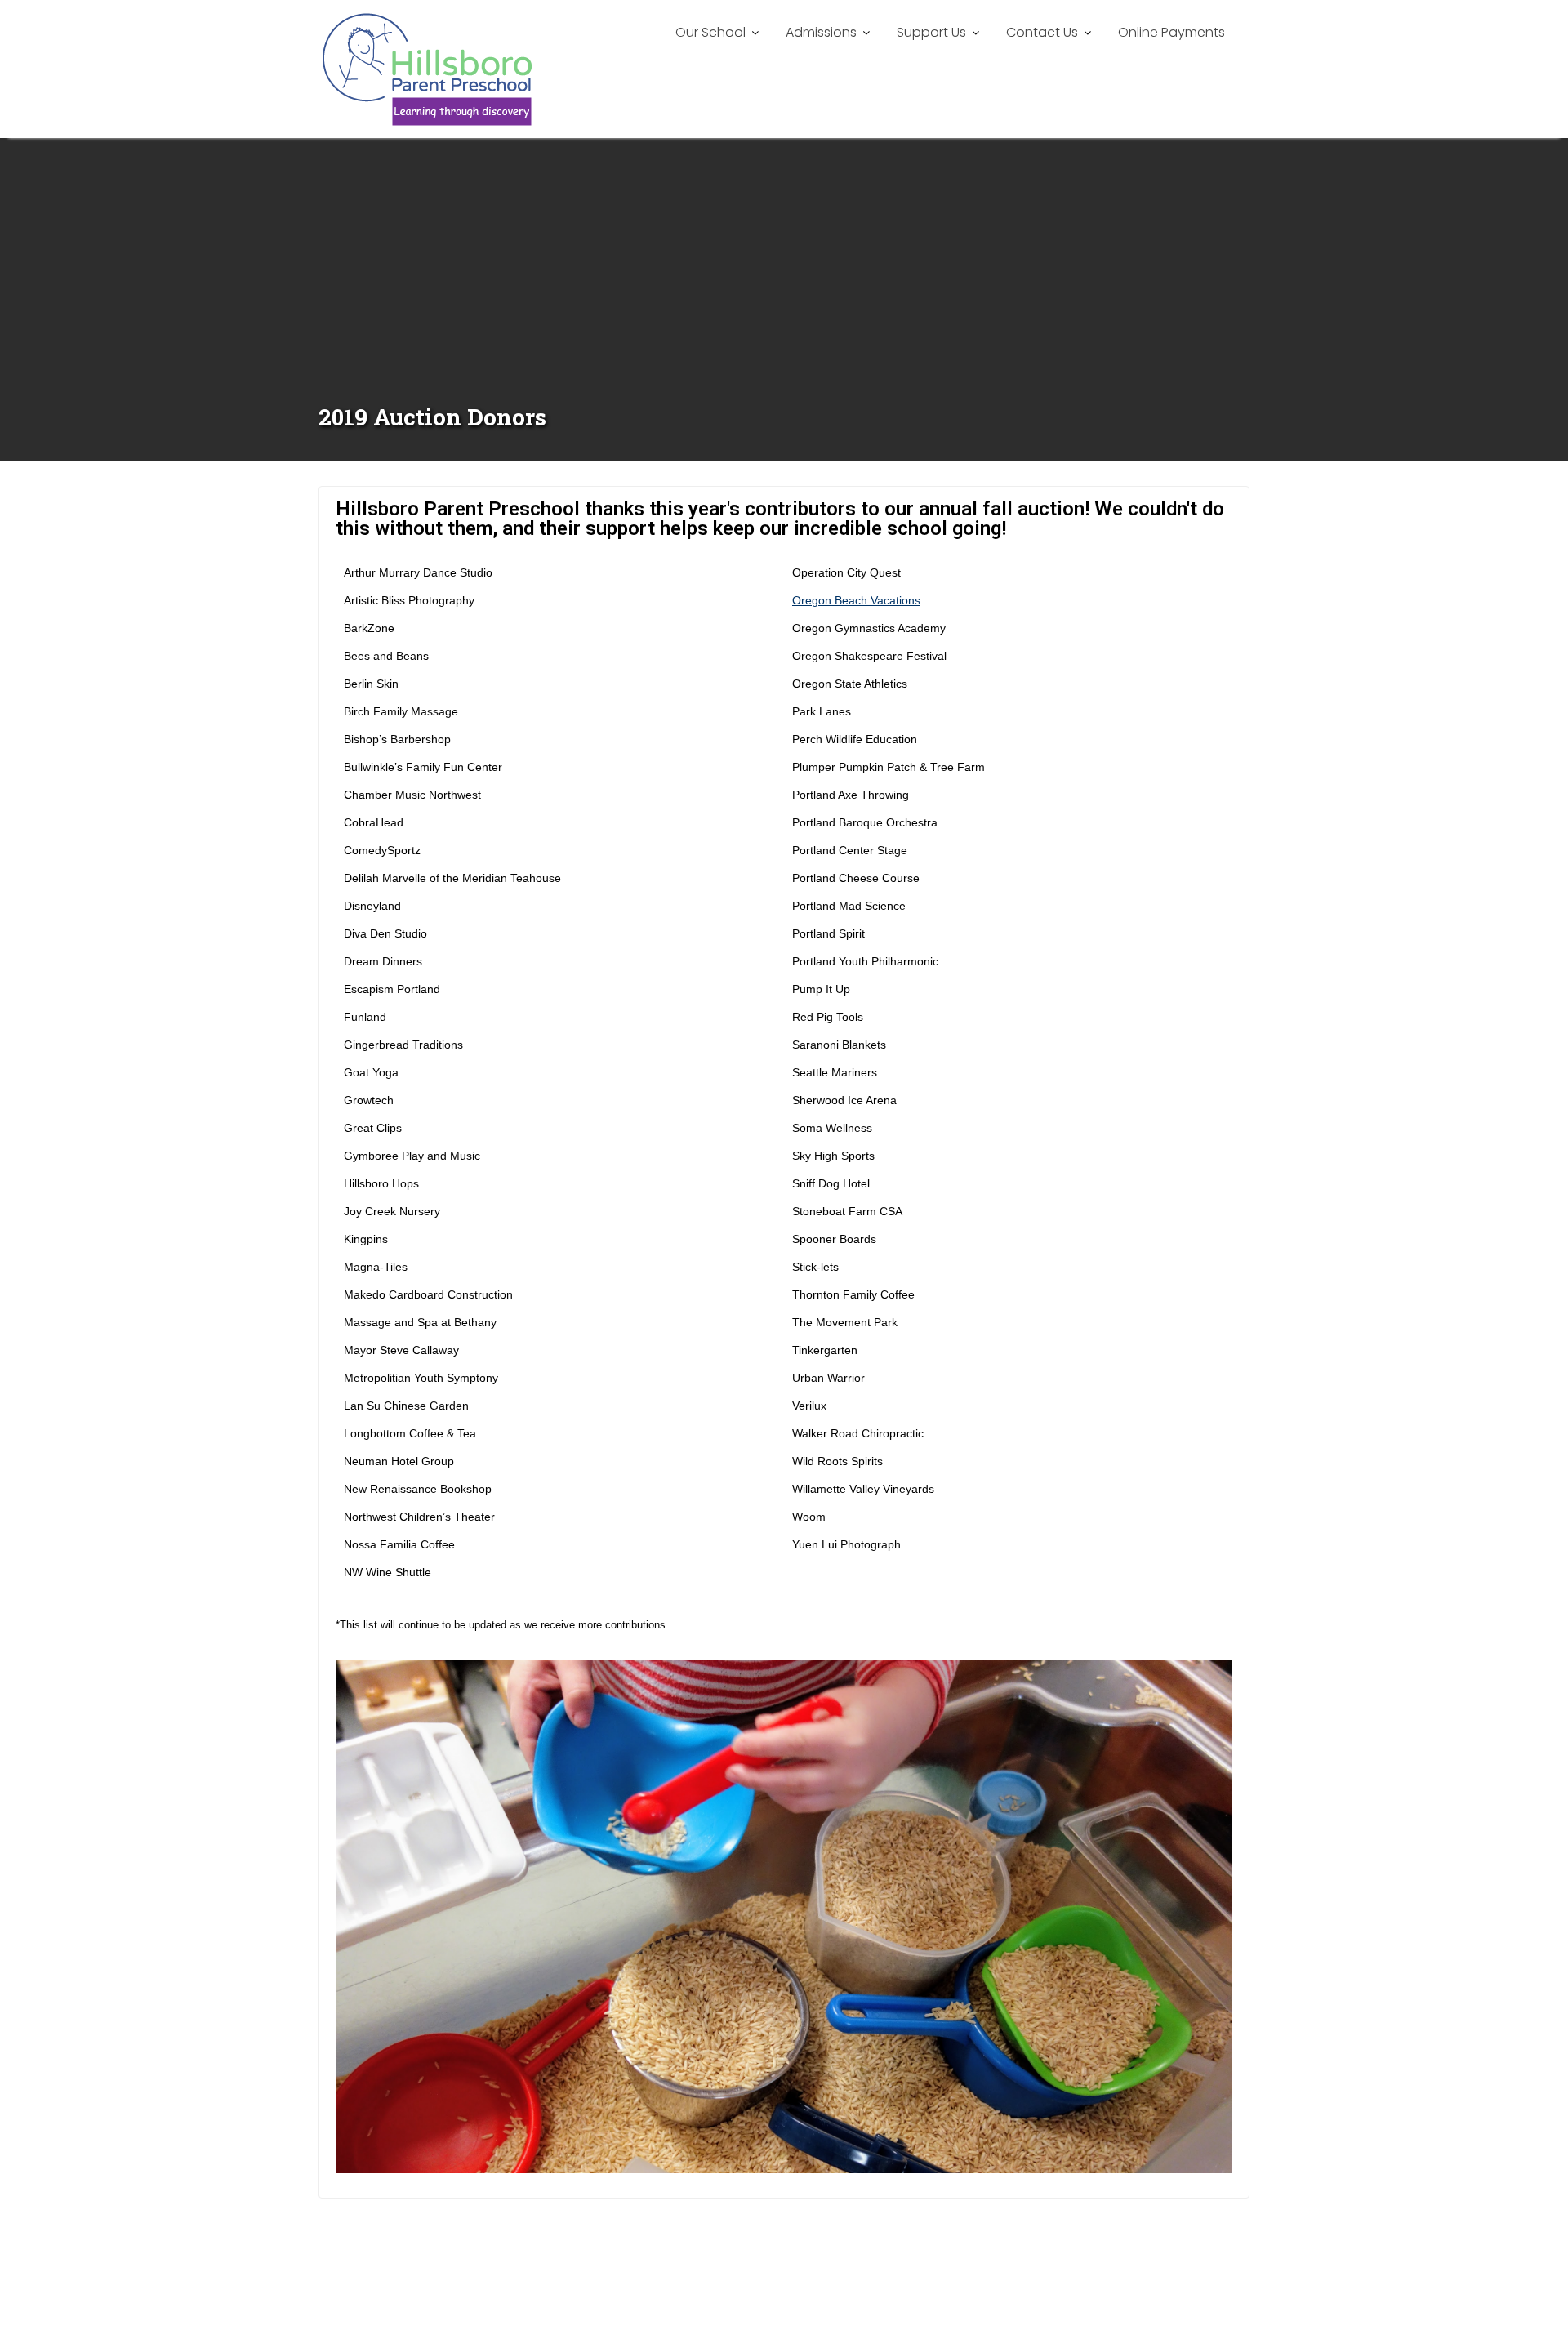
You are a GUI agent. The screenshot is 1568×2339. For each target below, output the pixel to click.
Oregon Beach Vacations (856, 600)
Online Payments (1172, 32)
